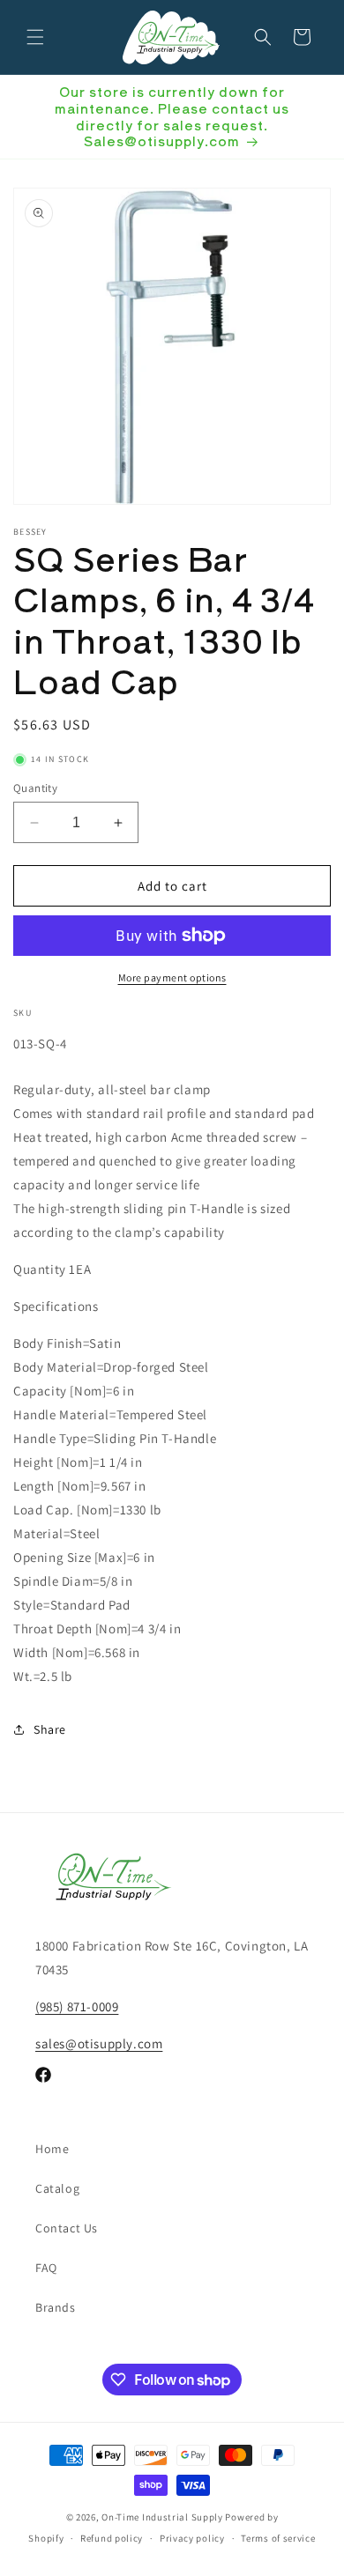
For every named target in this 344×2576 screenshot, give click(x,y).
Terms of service (278, 2538)
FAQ (46, 2268)
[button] (35, 37)
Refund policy (112, 2538)
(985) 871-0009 (77, 2006)
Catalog (57, 2188)
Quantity (35, 788)
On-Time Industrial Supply (162, 2517)
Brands (56, 2307)
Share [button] (50, 1729)
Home (52, 2149)
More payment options (172, 977)
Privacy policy (192, 2538)
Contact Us (67, 2228)
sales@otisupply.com (99, 2043)
